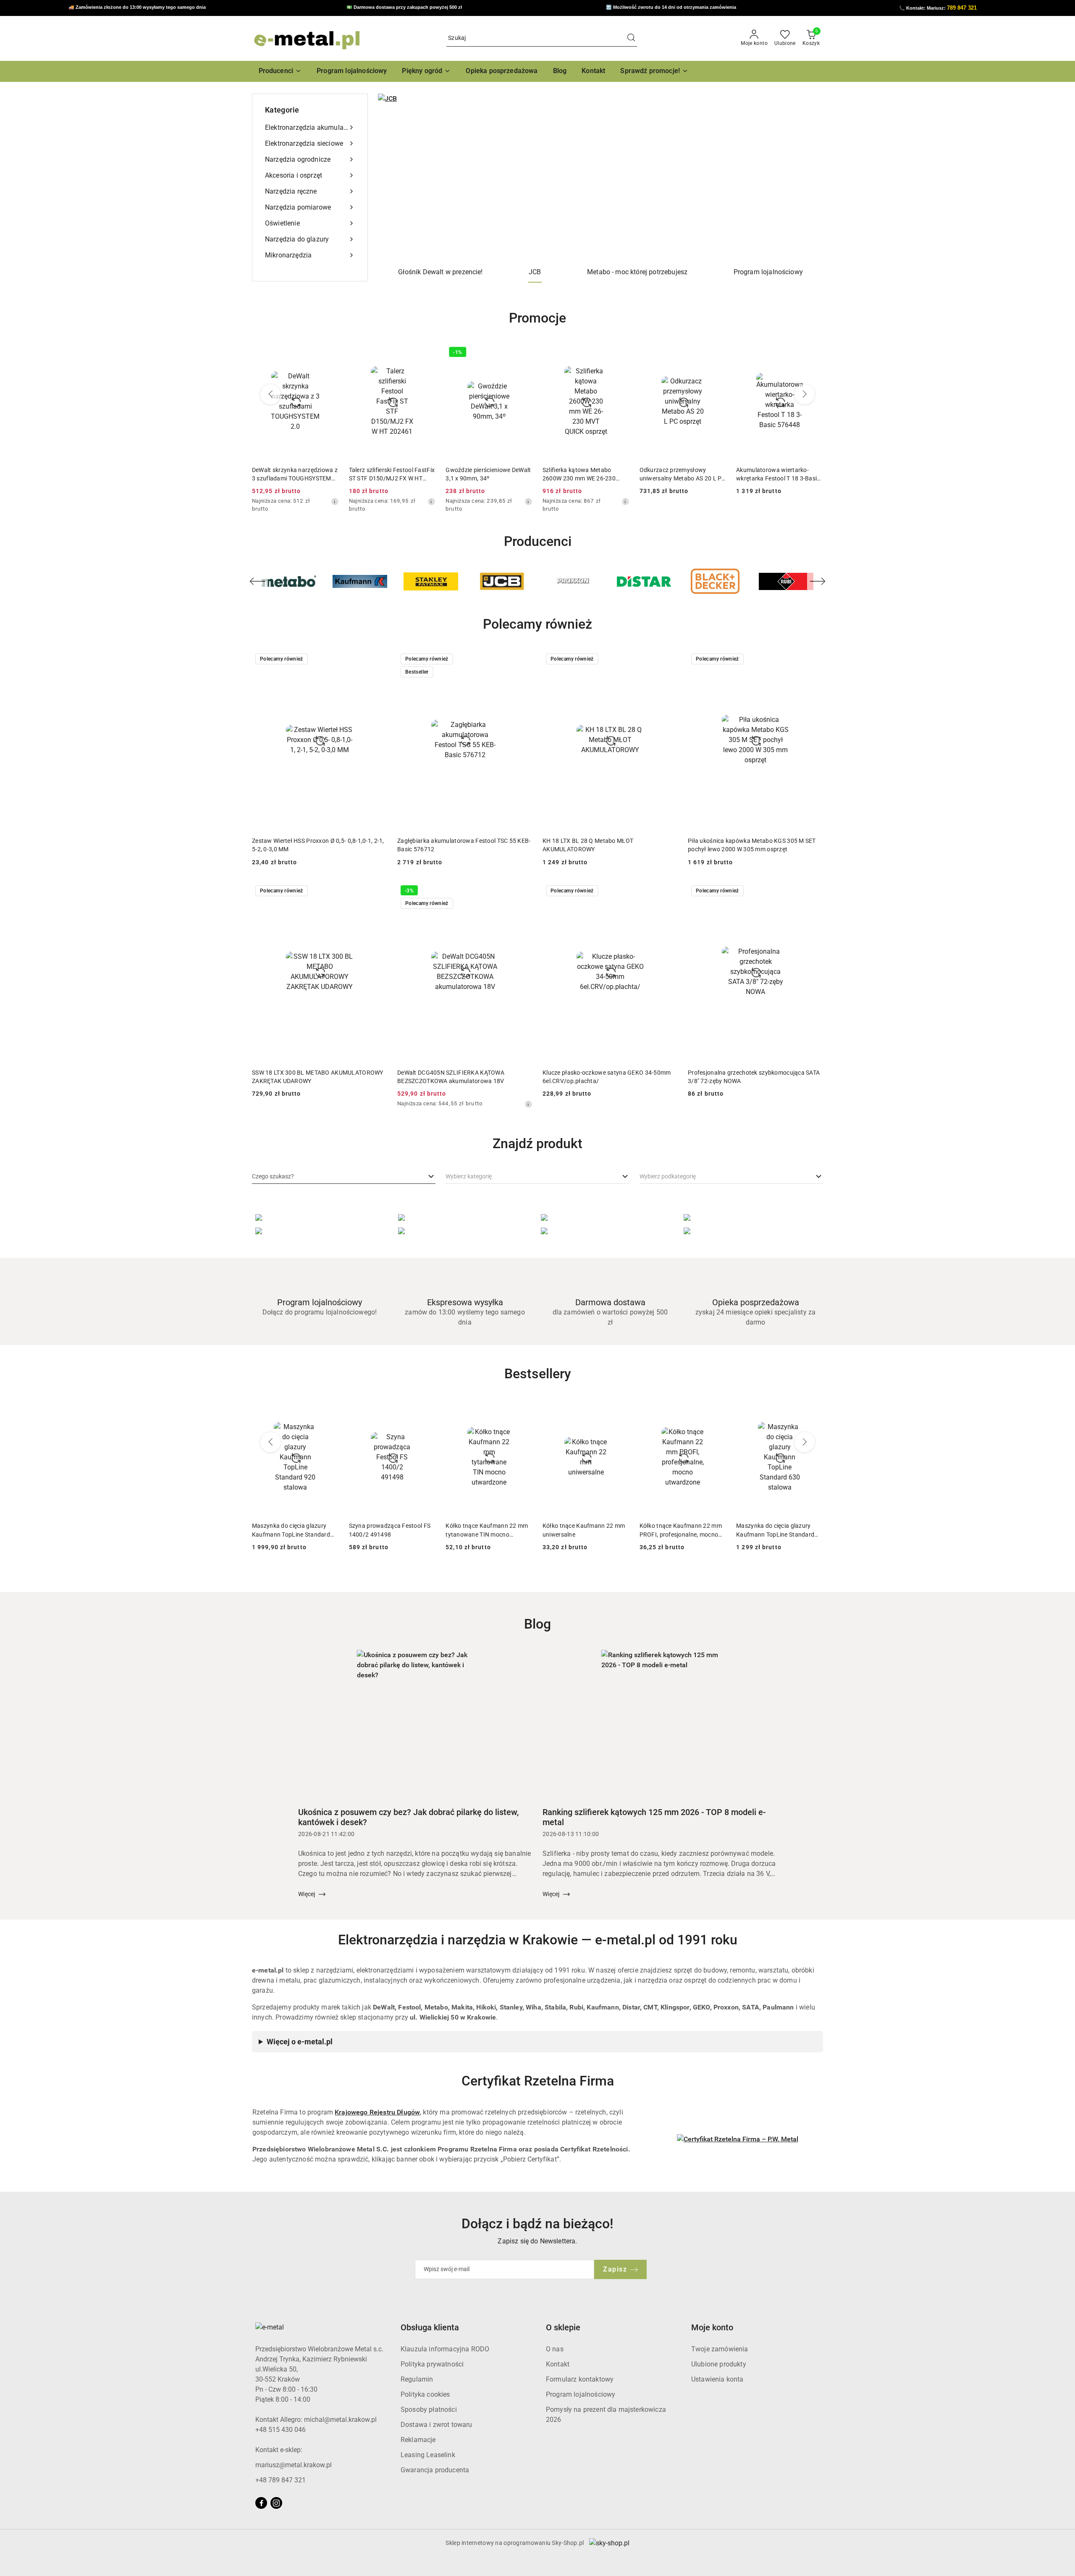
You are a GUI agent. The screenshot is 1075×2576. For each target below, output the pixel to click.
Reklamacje (418, 2440)
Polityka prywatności (432, 2364)
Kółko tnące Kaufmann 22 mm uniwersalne (487, 1530)
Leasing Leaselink (428, 2455)
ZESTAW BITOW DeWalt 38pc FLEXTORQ (775, 474)
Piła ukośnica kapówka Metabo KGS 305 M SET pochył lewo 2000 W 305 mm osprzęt (752, 845)
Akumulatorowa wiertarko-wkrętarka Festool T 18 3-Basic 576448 (681, 475)
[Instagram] (276, 2503)
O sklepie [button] (563, 2327)
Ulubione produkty (719, 2364)
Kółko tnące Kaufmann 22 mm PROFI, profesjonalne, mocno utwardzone (584, 1530)
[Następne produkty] (805, 394)
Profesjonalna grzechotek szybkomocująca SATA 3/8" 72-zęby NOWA (754, 1077)
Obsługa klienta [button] (430, 2327)
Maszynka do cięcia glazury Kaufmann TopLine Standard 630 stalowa (679, 1530)
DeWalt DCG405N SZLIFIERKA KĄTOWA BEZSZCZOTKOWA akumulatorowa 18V (451, 1077)
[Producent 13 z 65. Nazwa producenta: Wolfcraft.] (786, 581)
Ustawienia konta (717, 2379)
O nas (555, 2349)
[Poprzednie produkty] (270, 394)
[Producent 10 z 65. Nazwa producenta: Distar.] (573, 581)
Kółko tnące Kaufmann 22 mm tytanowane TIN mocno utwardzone (390, 1530)
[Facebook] (261, 2503)
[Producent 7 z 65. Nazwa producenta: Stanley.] (360, 581)
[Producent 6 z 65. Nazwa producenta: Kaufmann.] (289, 581)
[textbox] (273, 1177)
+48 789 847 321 (281, 2480)
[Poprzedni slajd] (396, 178)
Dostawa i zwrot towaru (437, 2425)
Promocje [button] (537, 318)
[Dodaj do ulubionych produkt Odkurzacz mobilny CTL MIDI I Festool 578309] (813, 1409)
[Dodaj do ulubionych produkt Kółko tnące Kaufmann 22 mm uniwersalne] (523, 1409)
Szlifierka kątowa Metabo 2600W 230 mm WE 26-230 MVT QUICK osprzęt (482, 475)
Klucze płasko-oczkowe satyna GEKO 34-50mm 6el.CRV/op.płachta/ (607, 1077)
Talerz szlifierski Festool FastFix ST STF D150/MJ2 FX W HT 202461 (295, 475)
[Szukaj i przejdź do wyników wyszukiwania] (631, 38)
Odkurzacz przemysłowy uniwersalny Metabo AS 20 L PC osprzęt (586, 475)
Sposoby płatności (429, 2409)
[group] (600, 178)
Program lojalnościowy (581, 2394)
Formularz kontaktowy (580, 2379)
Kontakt (558, 2364)
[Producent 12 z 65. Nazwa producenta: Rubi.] (715, 581)
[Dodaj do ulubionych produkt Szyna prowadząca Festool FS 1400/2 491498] (329, 1409)
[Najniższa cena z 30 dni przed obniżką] (335, 501)
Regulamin (417, 2379)
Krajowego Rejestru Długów (377, 2112)
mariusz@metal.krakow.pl (294, 2465)
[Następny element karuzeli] (818, 581)
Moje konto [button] (712, 2327)
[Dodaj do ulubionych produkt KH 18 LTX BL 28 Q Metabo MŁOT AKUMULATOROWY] (668, 660)
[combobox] (344, 1177)
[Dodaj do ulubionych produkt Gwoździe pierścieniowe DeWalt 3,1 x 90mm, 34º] (426, 353)
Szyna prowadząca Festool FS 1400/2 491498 (293, 1530)
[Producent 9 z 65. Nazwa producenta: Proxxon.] (502, 581)
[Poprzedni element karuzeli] (257, 581)
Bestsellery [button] (538, 1374)
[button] (280, 71)
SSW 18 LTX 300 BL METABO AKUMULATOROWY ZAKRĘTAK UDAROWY (318, 1077)
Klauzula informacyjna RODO (445, 2349)
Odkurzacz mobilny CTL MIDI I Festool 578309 (777, 1530)
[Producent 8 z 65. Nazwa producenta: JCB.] (431, 581)
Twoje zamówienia (720, 2349)
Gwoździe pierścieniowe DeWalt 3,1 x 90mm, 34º (392, 474)
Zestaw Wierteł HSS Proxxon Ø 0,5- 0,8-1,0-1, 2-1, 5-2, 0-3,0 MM (318, 845)
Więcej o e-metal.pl (300, 2042)
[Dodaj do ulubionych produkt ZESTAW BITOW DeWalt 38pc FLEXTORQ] (813, 353)
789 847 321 (962, 8)
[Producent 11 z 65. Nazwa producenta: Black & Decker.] (644, 581)
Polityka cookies (425, 2394)
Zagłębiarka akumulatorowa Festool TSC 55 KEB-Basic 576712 (464, 845)
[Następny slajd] (805, 178)
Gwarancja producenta (435, 2470)
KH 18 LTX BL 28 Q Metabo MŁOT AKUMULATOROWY (588, 845)
